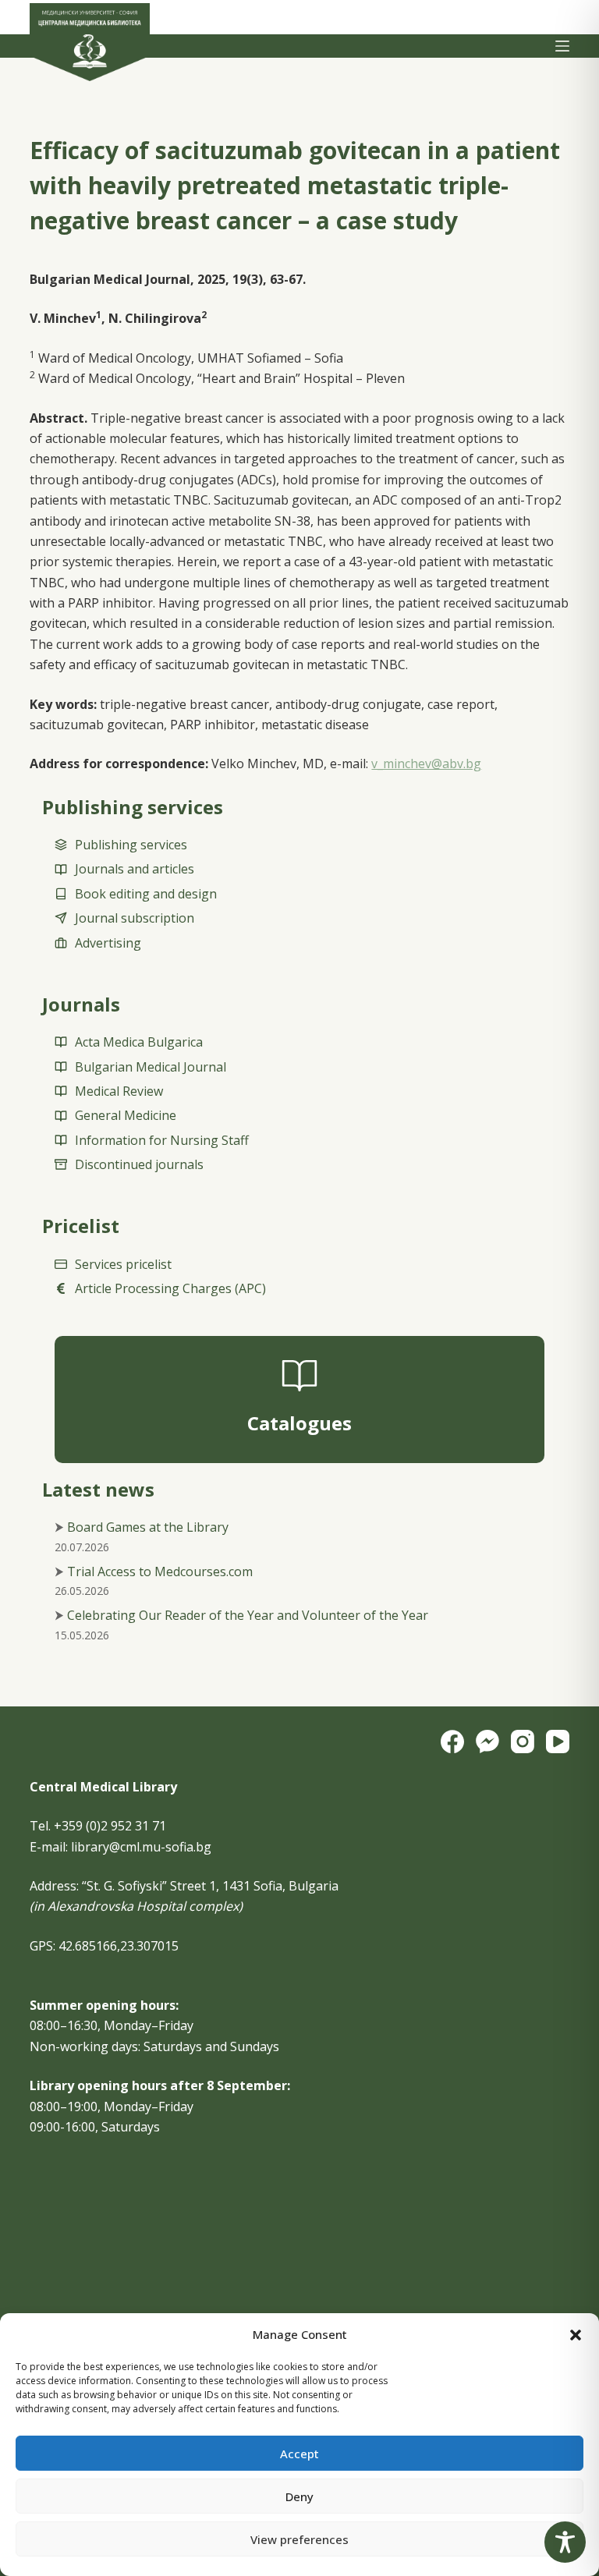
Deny (299, 2496)
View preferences (299, 2539)
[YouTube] (558, 1742)
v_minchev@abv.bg (426, 764)
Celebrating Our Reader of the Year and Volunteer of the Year (248, 1615)
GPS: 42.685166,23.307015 (104, 1946)
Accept (299, 2454)
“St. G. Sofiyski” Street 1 (149, 1886)
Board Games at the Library (148, 1527)
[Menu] (562, 46)
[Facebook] (452, 1742)
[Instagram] (523, 1742)
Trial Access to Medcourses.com (160, 1571)
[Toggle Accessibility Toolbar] (565, 2542)
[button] (576, 2335)
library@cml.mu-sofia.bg (141, 1847)
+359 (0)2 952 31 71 (110, 1826)
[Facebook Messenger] (487, 1742)
